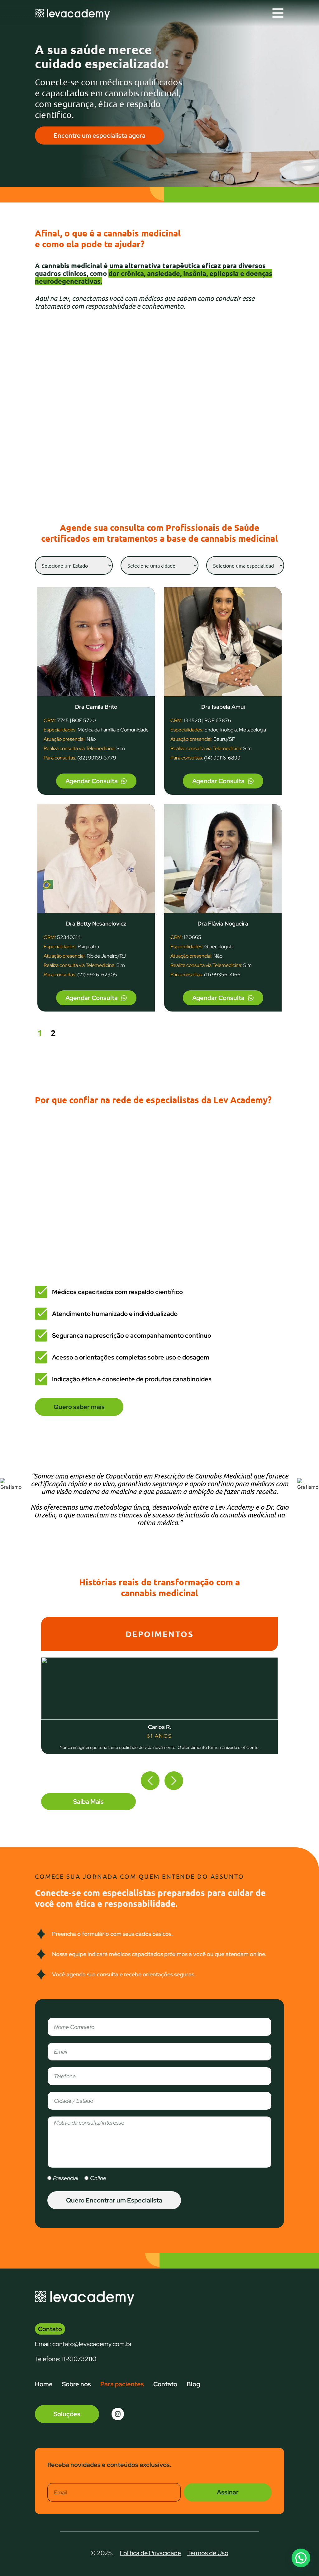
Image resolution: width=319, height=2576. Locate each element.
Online (98, 2178)
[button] (150, 1781)
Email (56, 2479)
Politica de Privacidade (150, 2553)
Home (44, 2384)
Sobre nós (76, 2384)
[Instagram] (118, 2414)
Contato (165, 2384)
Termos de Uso (208, 2553)
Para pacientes (122, 2384)
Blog (193, 2384)
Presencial (66, 2178)
